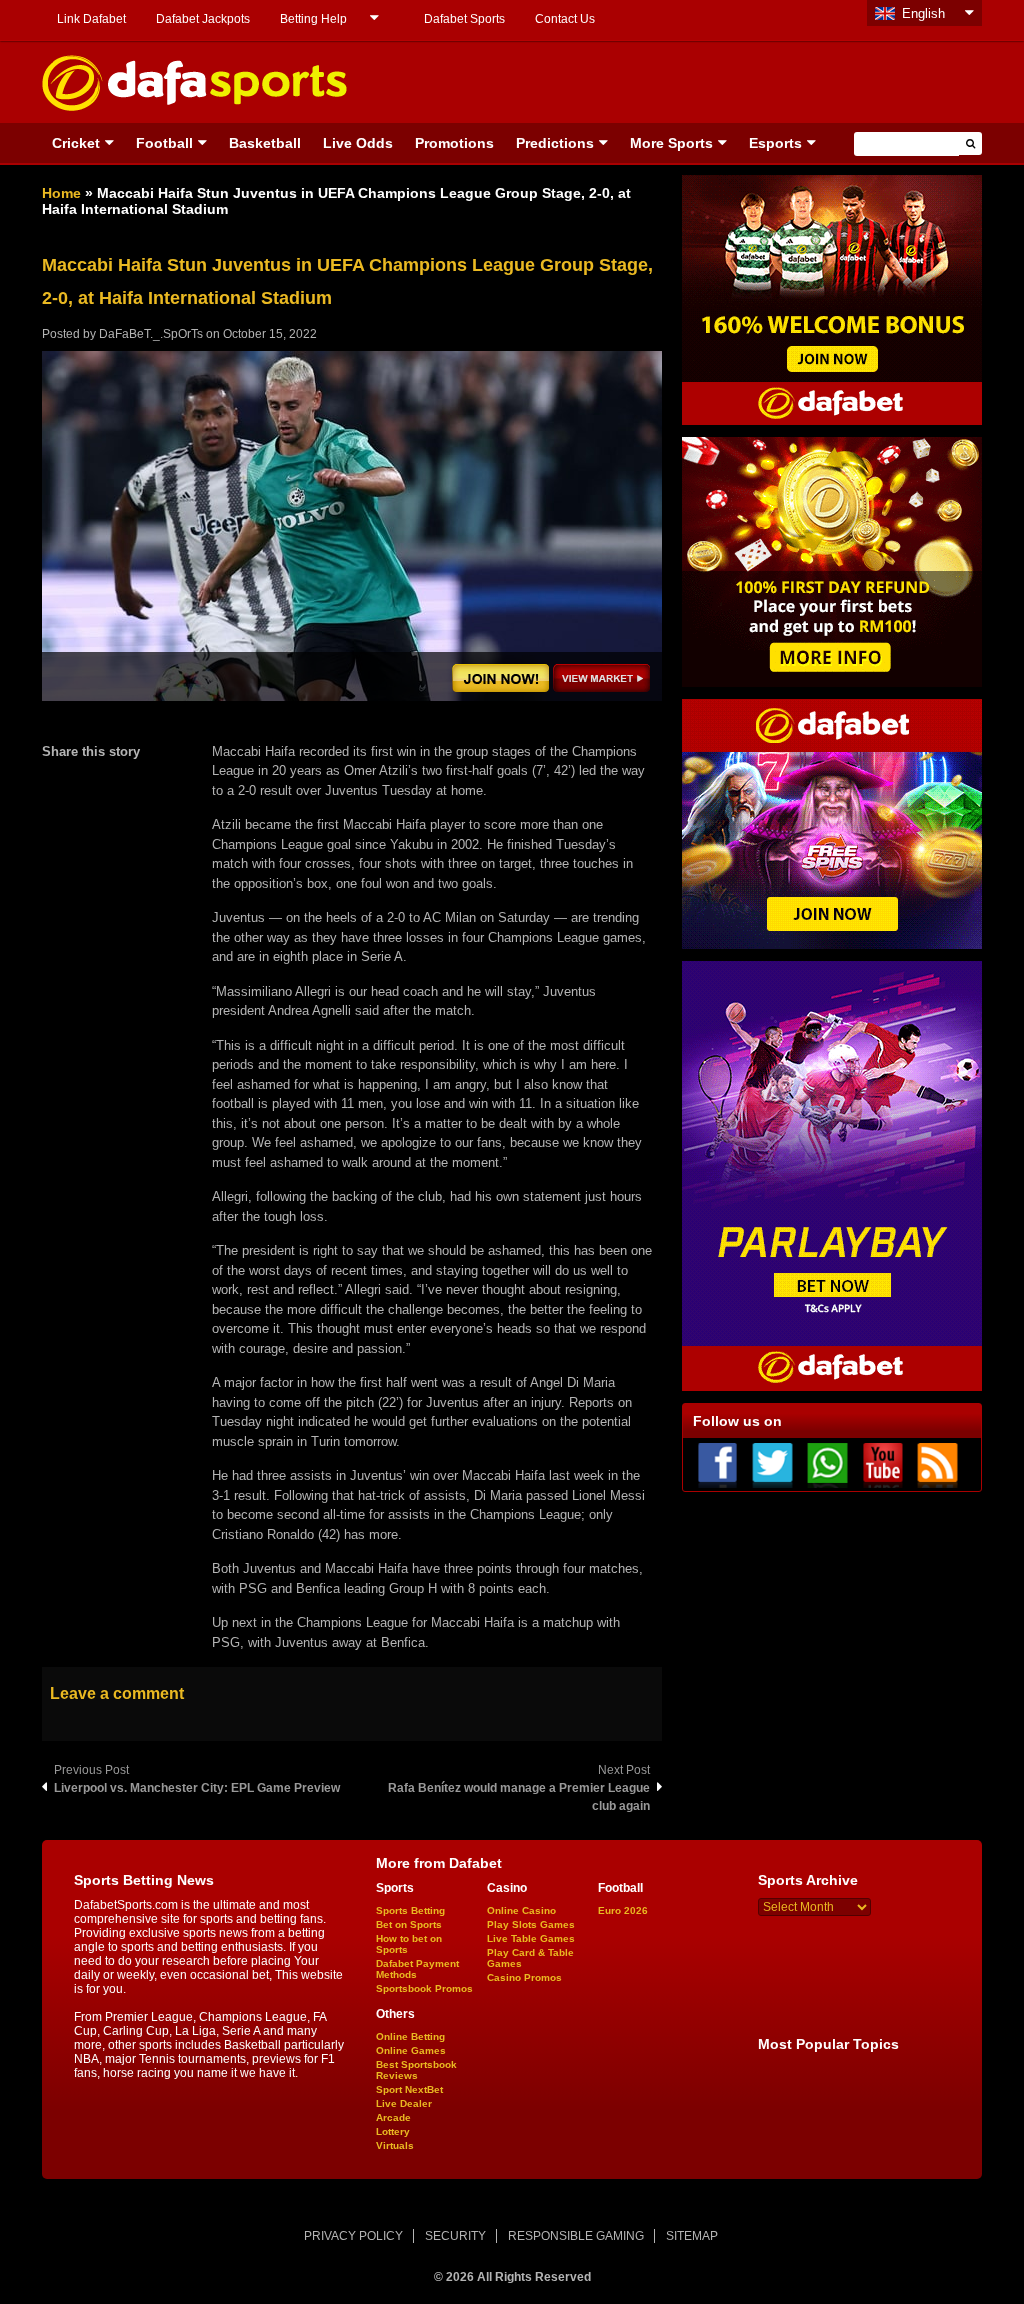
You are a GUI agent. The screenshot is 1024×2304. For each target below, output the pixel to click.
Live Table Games (531, 1938)
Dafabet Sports (464, 19)
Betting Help (313, 19)
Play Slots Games (531, 1924)
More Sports (671, 143)
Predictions (555, 143)
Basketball (265, 143)
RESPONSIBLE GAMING (576, 2236)
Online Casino (521, 1910)
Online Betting (410, 2036)
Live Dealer (404, 2103)
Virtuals (395, 2145)
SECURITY (455, 2236)
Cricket (76, 143)
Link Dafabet (91, 19)
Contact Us (565, 19)
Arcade (393, 2117)
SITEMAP (692, 2236)
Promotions (454, 143)
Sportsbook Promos (424, 1988)
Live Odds (358, 143)
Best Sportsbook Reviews (416, 2070)
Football (164, 143)
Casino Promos (524, 1977)
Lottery (393, 2131)
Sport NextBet (409, 2089)
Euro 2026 (623, 1910)
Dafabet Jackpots (203, 19)
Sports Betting (410, 1910)
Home (61, 193)
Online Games (411, 2050)
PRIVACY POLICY (353, 2236)
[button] (970, 143)
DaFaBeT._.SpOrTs (151, 334)
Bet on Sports (409, 1924)
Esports (775, 143)
